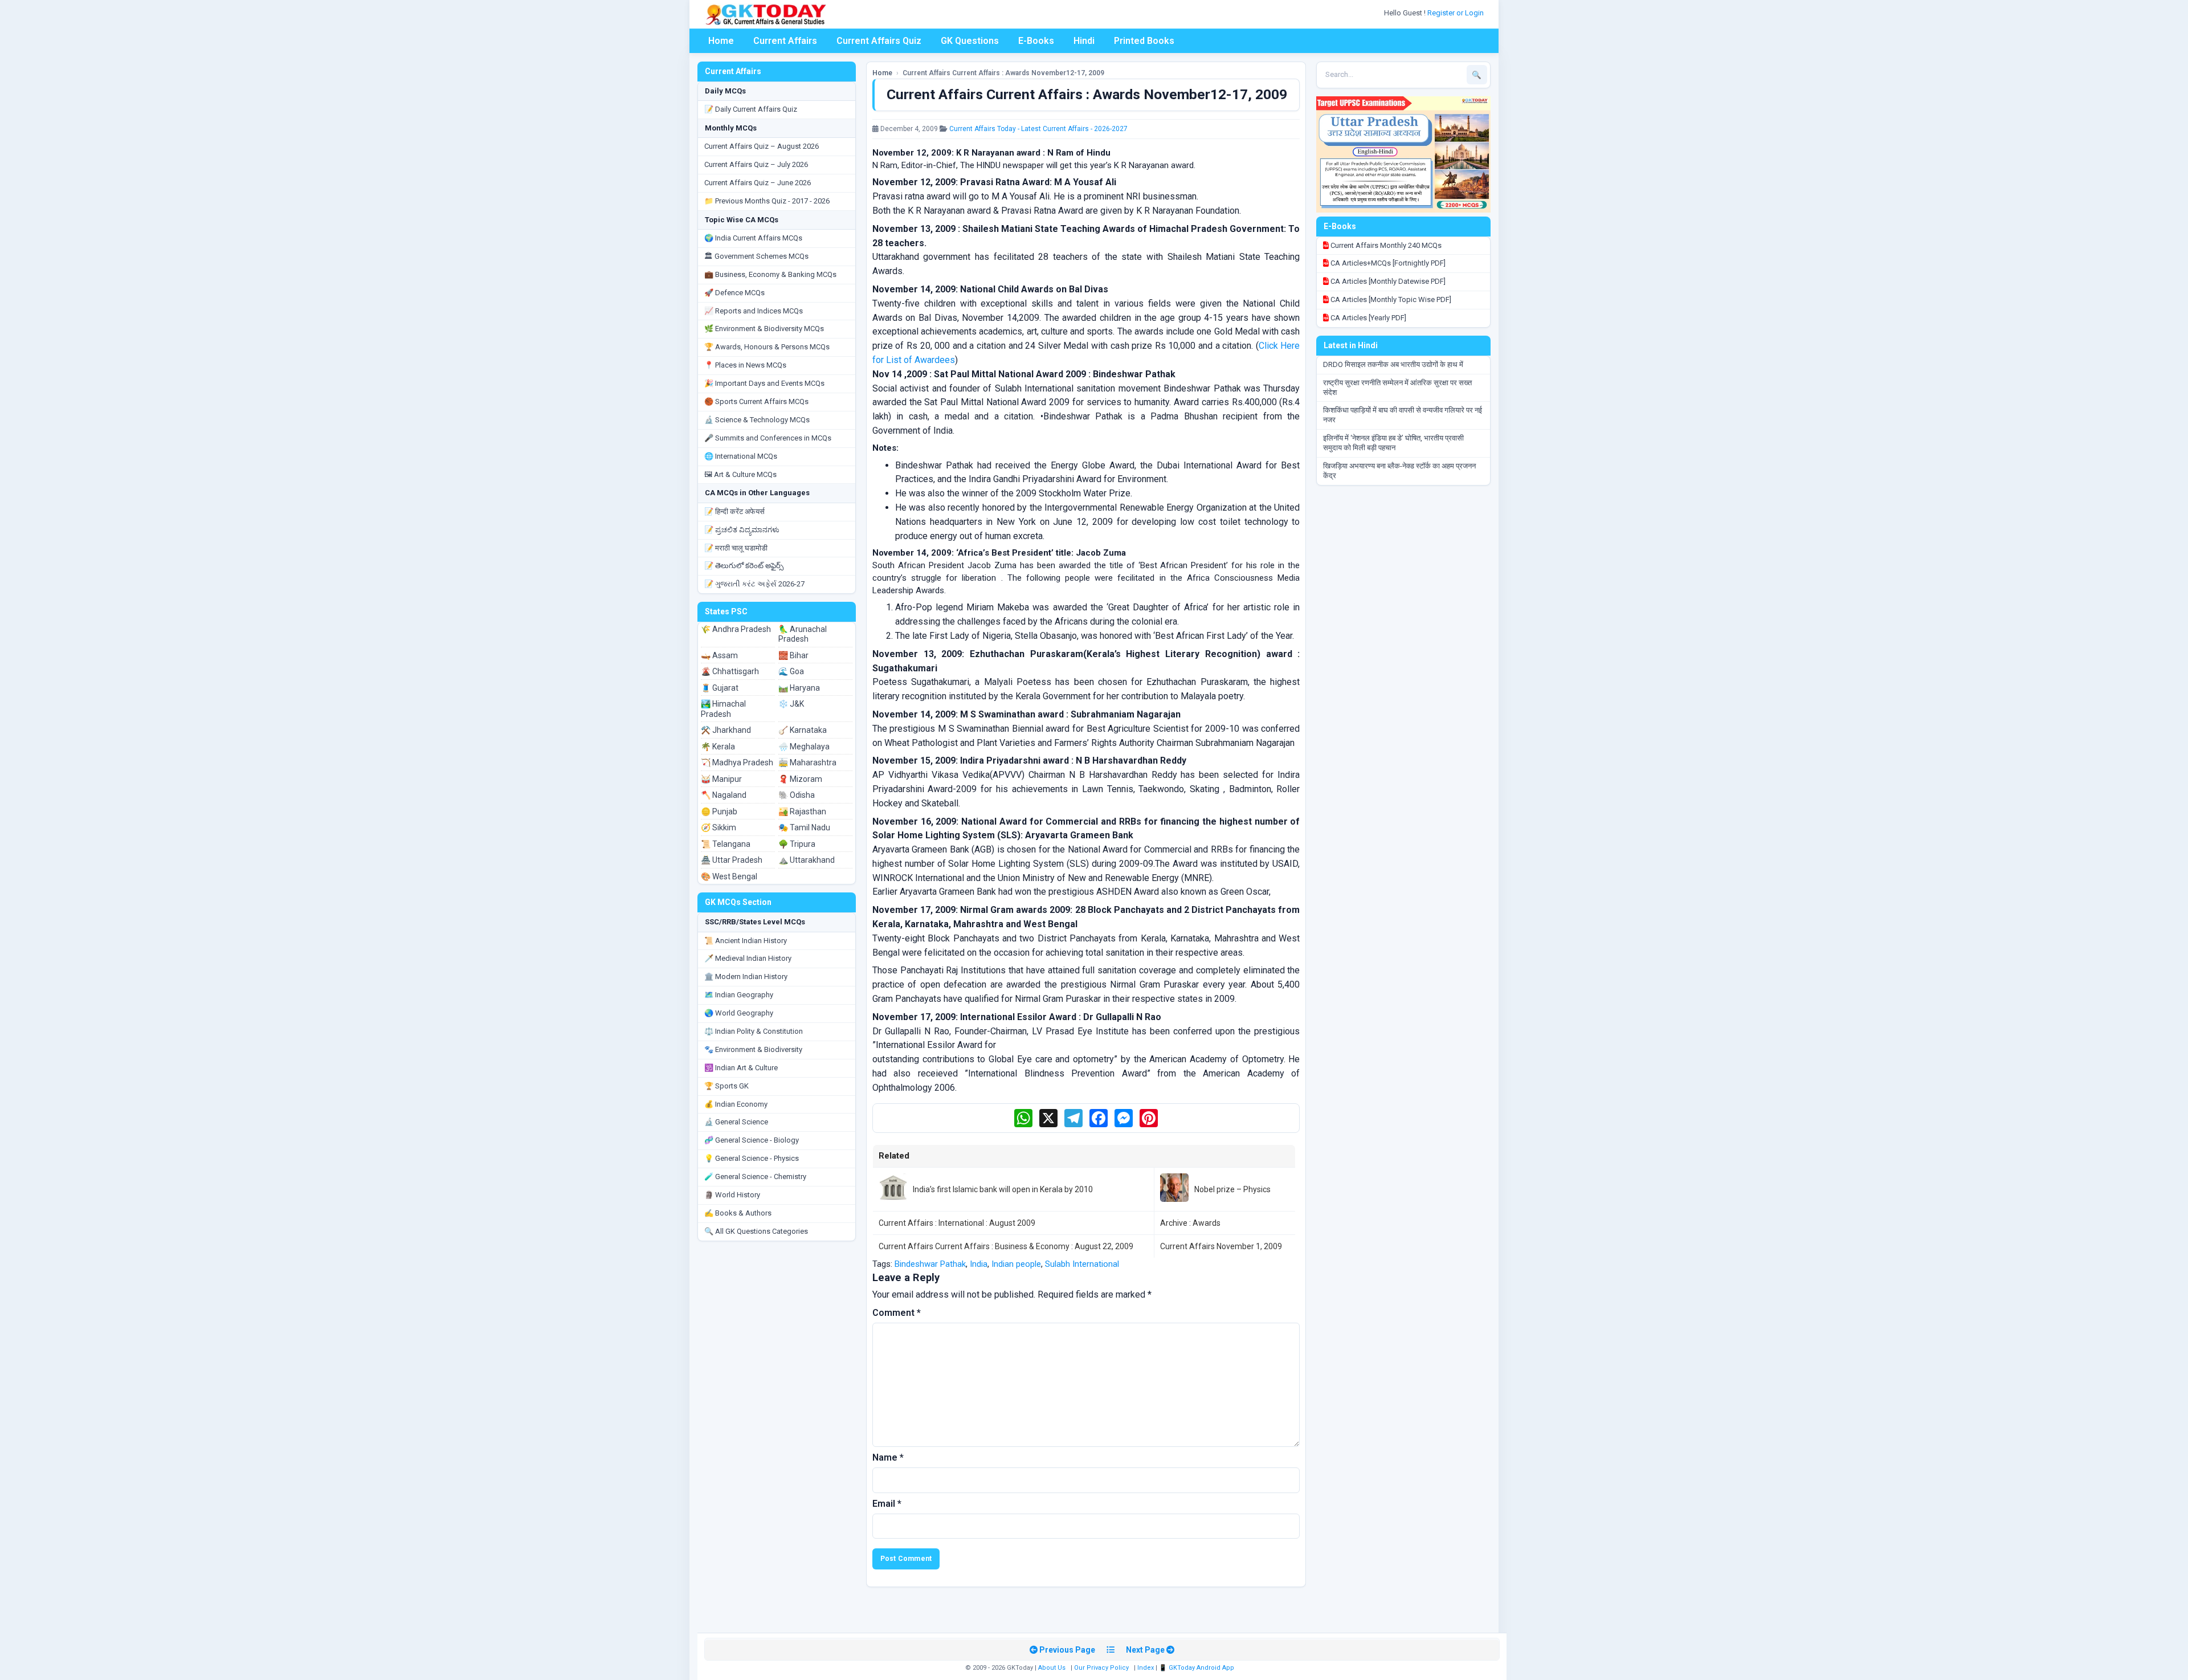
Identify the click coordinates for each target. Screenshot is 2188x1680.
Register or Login (1456, 13)
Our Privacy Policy (1101, 1668)
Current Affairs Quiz (879, 41)
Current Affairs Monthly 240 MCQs (1385, 245)
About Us (1052, 1668)
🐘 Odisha (797, 795)
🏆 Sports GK (726, 1086)
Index (1146, 1668)
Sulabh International (1082, 1264)
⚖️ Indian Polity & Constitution (754, 1031)
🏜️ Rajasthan (802, 812)
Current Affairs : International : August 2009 (957, 1223)
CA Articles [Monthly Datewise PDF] (1387, 281)
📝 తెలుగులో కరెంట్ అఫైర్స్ (744, 566)
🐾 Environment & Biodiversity (753, 1049)
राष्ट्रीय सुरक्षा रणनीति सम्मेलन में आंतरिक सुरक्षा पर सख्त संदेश (1397, 388)
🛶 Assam (719, 655)
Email (887, 1504)
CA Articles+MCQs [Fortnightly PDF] (1387, 263)
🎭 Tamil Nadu (804, 827)
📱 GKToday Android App (1197, 1668)
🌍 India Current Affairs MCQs (753, 238)
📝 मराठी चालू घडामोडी (736, 548)
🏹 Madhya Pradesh (737, 762)
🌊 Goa (791, 671)
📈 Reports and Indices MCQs (754, 311)
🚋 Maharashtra (807, 762)
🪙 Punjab (719, 812)
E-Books (1036, 41)
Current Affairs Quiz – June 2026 (758, 183)
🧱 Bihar (793, 655)
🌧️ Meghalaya (804, 747)
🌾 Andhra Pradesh (736, 629)
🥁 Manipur (721, 779)
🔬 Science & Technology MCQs (757, 420)
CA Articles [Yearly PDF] (1367, 318)
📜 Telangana (726, 844)
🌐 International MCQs (741, 456)
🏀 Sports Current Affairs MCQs (756, 401)
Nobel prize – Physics (1232, 1189)
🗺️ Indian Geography (739, 995)
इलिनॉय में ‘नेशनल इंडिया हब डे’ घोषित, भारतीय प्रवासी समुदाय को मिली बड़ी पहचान (1393, 443)
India (979, 1264)
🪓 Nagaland (724, 795)
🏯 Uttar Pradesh (732, 860)
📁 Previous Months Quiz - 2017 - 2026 (767, 201)
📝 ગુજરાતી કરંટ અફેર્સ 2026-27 (754, 584)
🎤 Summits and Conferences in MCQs (768, 438)
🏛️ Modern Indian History (746, 976)
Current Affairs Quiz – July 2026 (756, 164)
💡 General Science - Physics (752, 1158)
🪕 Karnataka (803, 730)
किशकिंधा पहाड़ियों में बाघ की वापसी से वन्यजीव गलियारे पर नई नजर (1403, 415)
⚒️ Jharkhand (726, 730)
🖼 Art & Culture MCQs (740, 474)
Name (888, 1457)
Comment (897, 1313)
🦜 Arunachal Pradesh (803, 634)
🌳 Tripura (797, 844)
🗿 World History (732, 1195)
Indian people (1016, 1264)
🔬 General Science (736, 1122)
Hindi (1084, 41)
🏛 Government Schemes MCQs (756, 256)
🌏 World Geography (739, 1013)
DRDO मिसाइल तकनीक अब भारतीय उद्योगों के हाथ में (1393, 364)
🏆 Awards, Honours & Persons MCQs (767, 347)
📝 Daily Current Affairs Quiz (751, 109)
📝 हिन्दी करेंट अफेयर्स (734, 511)
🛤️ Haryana (799, 688)
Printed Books (1144, 41)
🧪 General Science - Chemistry (755, 1177)
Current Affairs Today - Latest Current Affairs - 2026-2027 (1038, 129)
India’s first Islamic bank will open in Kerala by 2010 (1003, 1189)
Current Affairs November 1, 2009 (1221, 1246)
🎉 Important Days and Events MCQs (764, 383)
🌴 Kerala (718, 747)
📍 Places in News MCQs (745, 365)
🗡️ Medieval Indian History (748, 958)
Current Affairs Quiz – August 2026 (762, 146)
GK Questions (970, 41)
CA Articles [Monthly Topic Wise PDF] (1390, 299)
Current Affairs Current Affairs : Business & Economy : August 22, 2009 (1006, 1246)
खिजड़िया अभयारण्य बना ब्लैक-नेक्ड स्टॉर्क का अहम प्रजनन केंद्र (1399, 471)
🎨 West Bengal (729, 876)
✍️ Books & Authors (738, 1213)
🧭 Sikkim (719, 827)
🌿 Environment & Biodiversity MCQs (764, 329)
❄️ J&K (791, 704)
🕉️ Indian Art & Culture (741, 1068)
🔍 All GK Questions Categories (756, 1231)
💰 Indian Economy (736, 1104)
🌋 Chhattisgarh (730, 671)
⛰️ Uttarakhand (807, 860)
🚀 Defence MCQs (734, 293)
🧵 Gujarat (720, 688)
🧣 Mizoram (800, 779)
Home (721, 41)
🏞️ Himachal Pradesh (723, 709)
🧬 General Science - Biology (752, 1140)
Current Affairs (785, 41)
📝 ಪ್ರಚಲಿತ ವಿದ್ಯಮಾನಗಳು (742, 530)
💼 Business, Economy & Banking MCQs (770, 274)
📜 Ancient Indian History (746, 941)
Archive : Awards (1190, 1223)
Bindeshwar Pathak (930, 1264)
